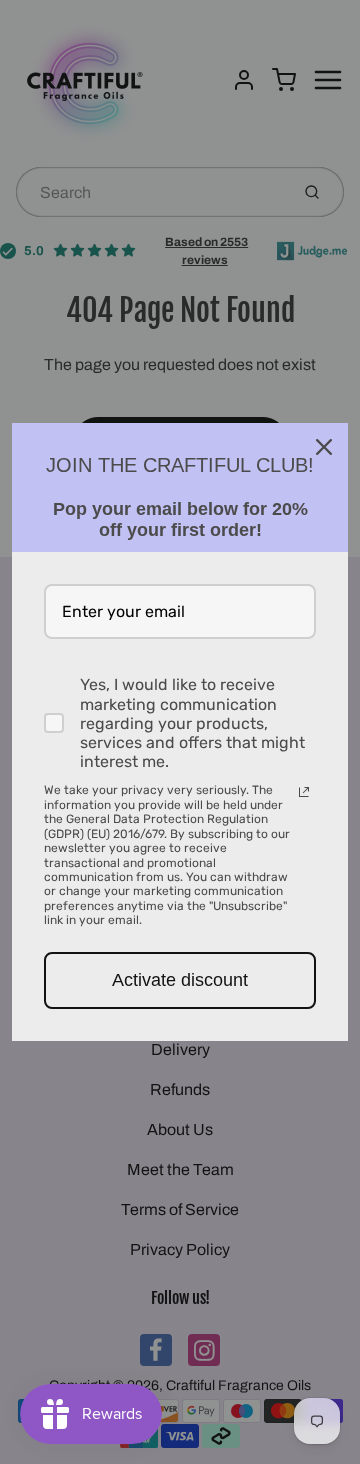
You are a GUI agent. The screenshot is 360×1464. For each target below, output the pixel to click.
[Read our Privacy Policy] (304, 792)
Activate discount (180, 980)
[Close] (324, 447)
